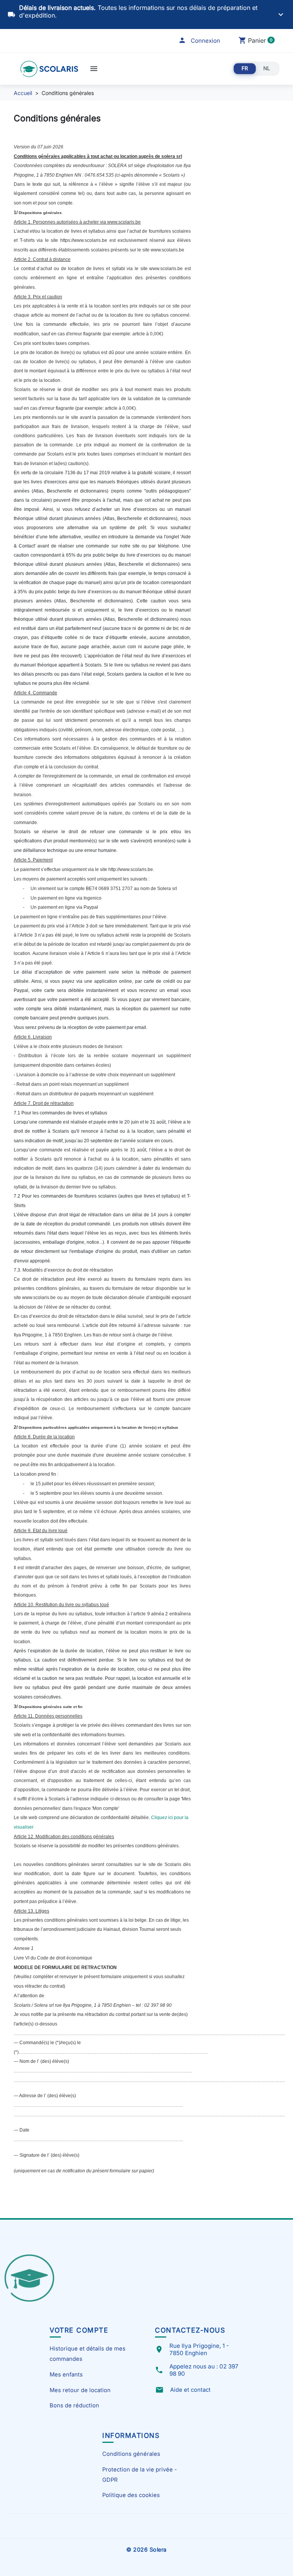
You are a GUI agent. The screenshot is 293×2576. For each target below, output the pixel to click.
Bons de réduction (74, 2405)
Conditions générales (131, 2454)
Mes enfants (66, 2375)
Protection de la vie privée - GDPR (140, 2475)
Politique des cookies (131, 2495)
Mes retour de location (80, 2390)
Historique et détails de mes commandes (88, 2354)
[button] (199, 41)
